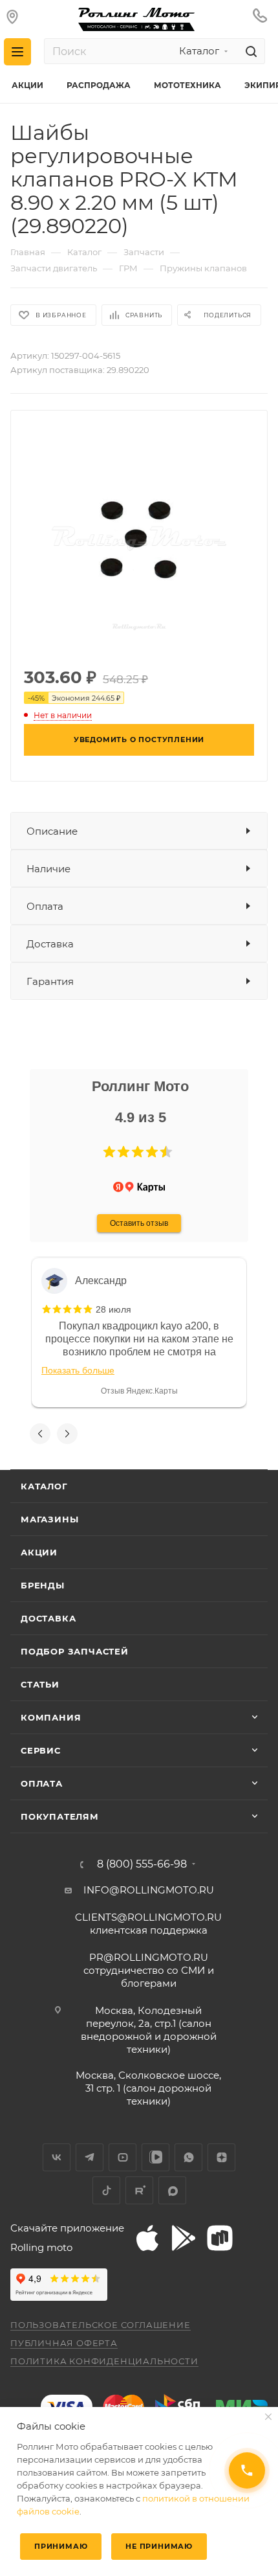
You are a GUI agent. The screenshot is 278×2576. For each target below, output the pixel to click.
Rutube (139, 2190)
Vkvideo (155, 2157)
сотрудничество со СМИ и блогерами (149, 1970)
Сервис (41, 1750)
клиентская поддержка (148, 1924)
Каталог (44, 1486)
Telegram (90, 2157)
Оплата (45, 906)
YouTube (123, 2157)
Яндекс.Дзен (221, 2157)
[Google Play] (184, 2238)
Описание (52, 831)
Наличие (48, 869)
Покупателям (60, 1816)
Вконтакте (57, 2157)
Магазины (49, 1519)
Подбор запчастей (75, 1651)
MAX (172, 2190)
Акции (39, 1552)
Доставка (50, 944)
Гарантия (50, 981)
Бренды (43, 1585)
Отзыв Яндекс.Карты (139, 1391)
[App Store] (147, 2238)
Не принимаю (159, 2546)
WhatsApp (188, 2157)
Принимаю (61, 2546)
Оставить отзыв (139, 1223)
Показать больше (78, 1370)
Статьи (40, 1684)
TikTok (106, 2190)
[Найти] (249, 51)
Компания (51, 1717)
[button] (109, 1152)
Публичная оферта (64, 2343)
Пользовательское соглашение (101, 2325)
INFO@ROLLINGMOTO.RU (149, 1890)
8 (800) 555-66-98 (142, 1864)
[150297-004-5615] (139, 537)
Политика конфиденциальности (104, 2361)
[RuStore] (220, 2238)
